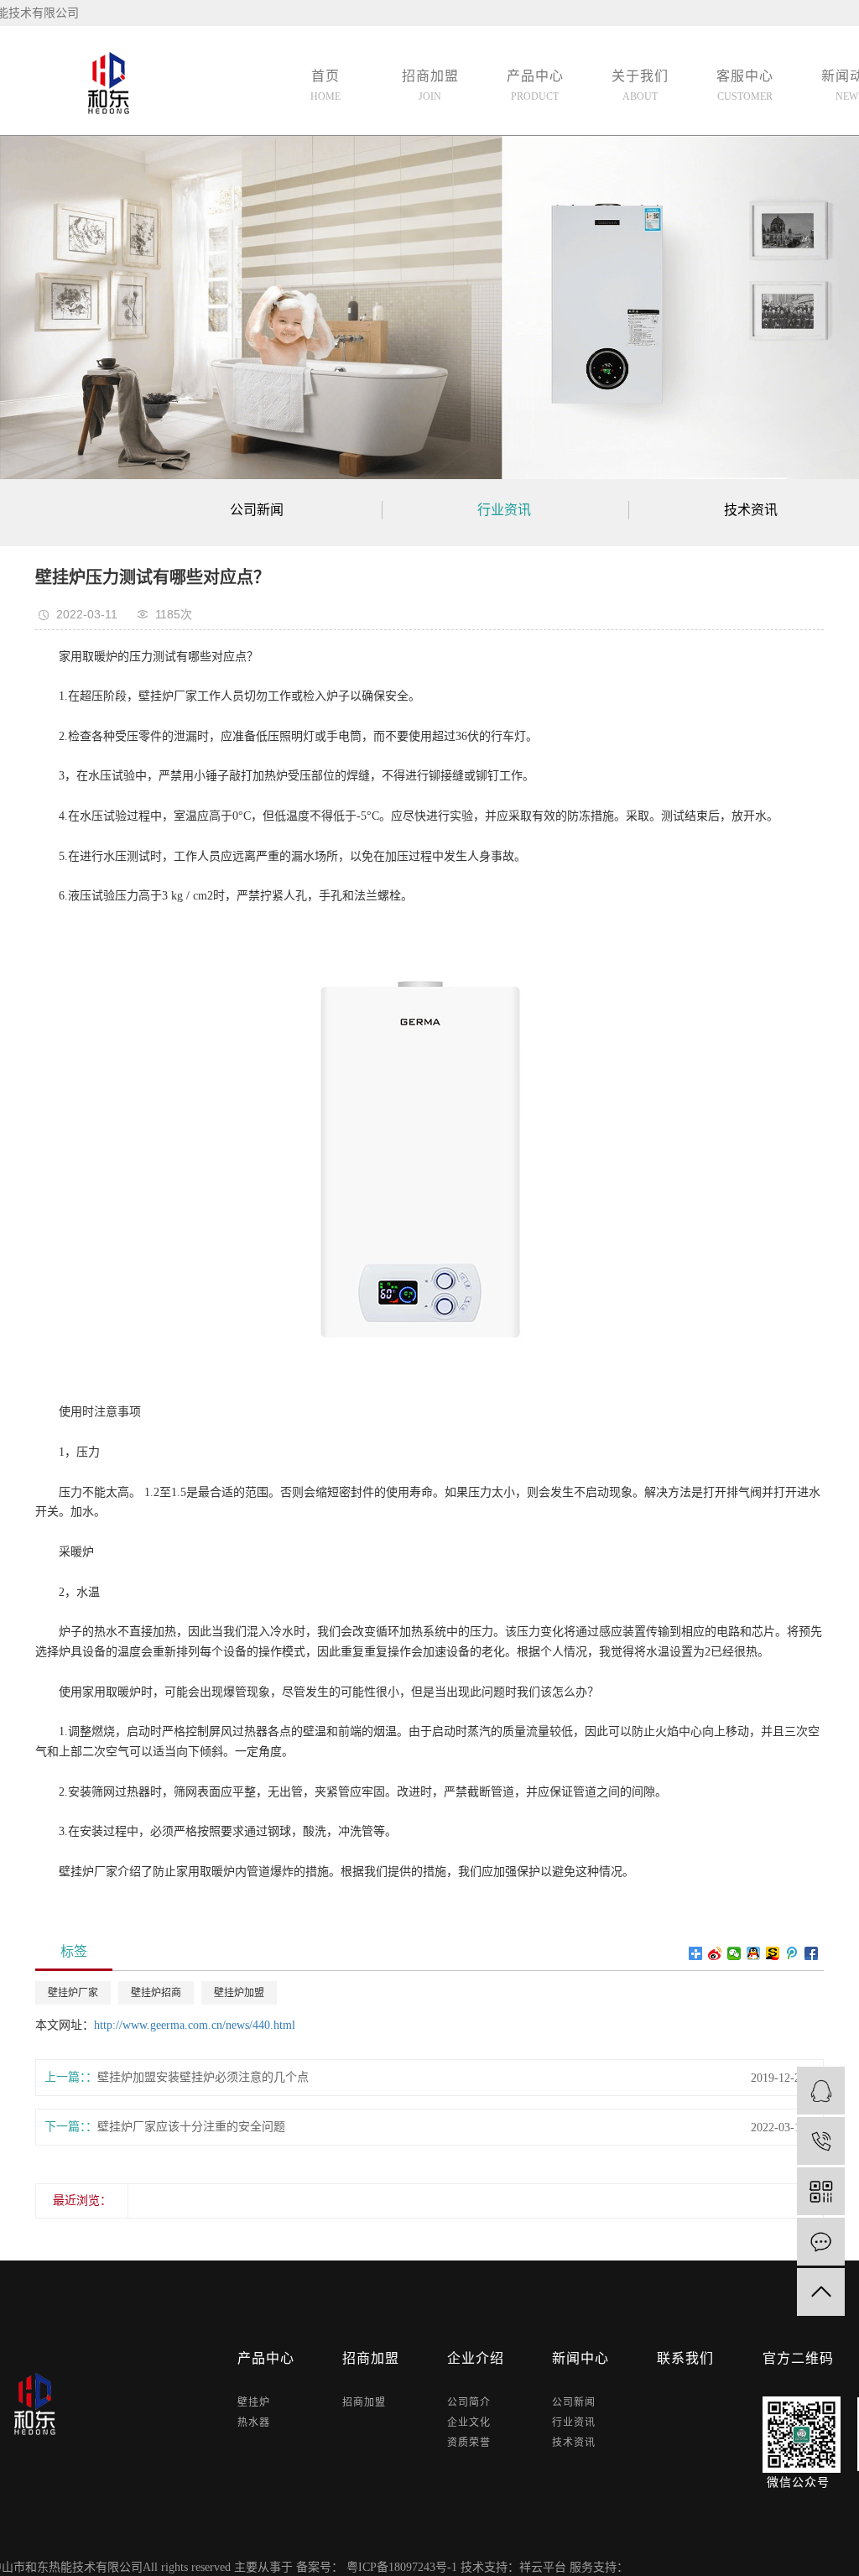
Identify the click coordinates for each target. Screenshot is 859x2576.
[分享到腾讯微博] (792, 1953)
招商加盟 (430, 86)
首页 (325, 86)
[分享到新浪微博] (715, 1953)
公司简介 (469, 2402)
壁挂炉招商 (156, 1993)
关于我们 (640, 86)
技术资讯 (574, 2443)
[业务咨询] (821, 2091)
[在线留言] (821, 2242)
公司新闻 (257, 510)
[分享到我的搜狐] (773, 1953)
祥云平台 (543, 2567)
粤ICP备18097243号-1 (402, 2567)
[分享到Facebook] (812, 1953)
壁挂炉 (254, 2402)
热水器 (254, 2422)
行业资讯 (504, 510)
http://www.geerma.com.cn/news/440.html (195, 2025)
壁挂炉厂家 (73, 1993)
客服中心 (745, 86)
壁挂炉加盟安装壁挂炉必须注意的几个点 (203, 2077)
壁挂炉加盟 (239, 1993)
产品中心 (535, 86)
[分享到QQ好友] (754, 1953)
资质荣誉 (469, 2443)
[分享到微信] (734, 1953)
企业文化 (469, 2422)
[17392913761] (821, 2141)
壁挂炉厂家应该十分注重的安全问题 (191, 2127)
